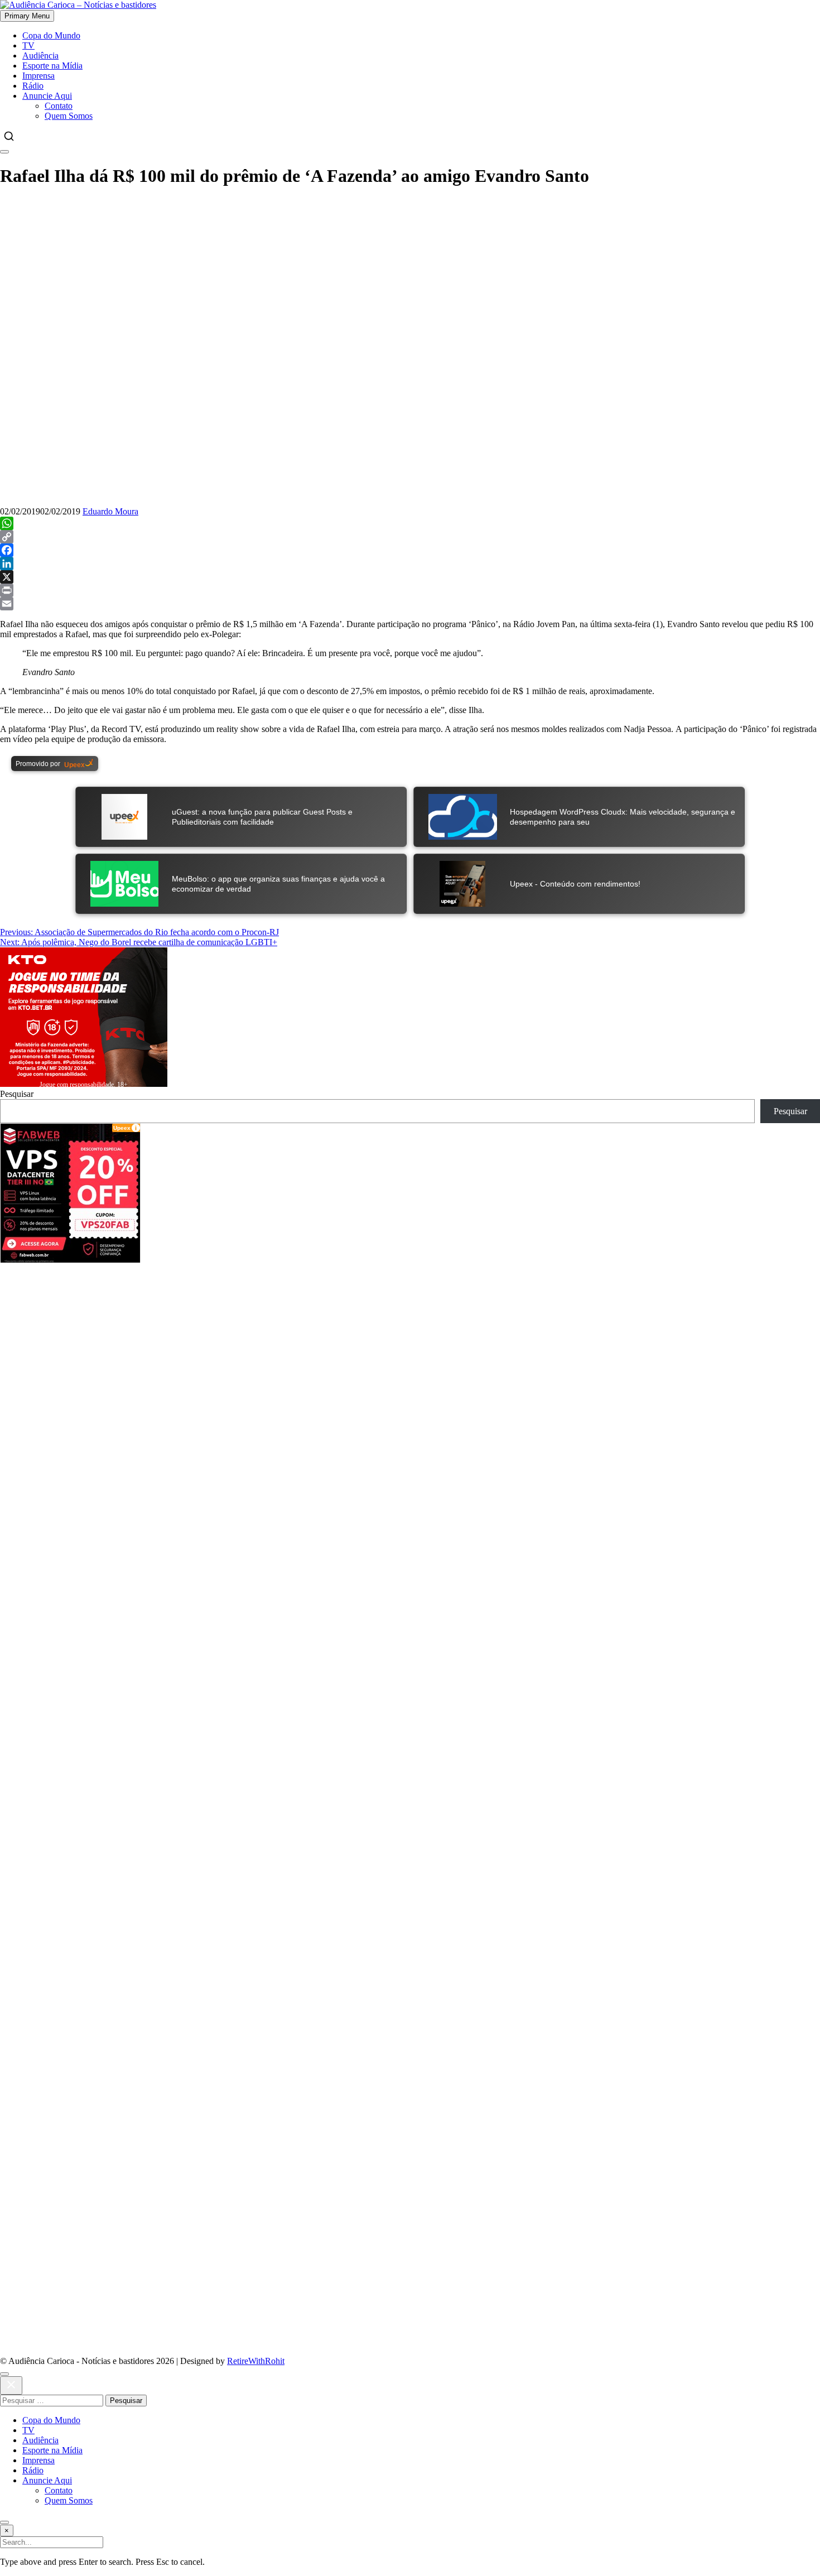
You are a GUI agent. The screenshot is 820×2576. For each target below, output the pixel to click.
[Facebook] (410, 550)
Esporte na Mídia (52, 66)
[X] (410, 577)
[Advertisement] (335, 1341)
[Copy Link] (410, 537)
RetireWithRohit (256, 2361)
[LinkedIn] (410, 564)
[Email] (410, 604)
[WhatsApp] (410, 523)
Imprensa (38, 76)
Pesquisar (17, 1094)
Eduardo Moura (110, 511)
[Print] (410, 590)
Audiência (40, 56)
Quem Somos (69, 116)
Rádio (33, 86)
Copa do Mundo (51, 35)
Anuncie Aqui (47, 96)
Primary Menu (27, 16)
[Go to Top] (4, 2522)
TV (28, 45)
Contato (59, 106)
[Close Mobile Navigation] (4, 152)
